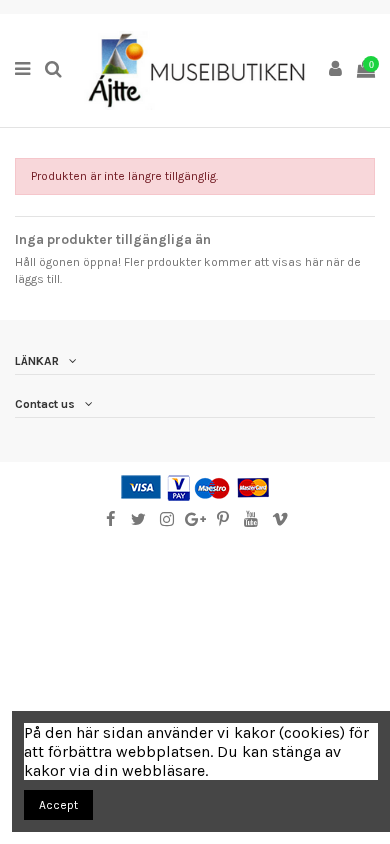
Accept (58, 805)
